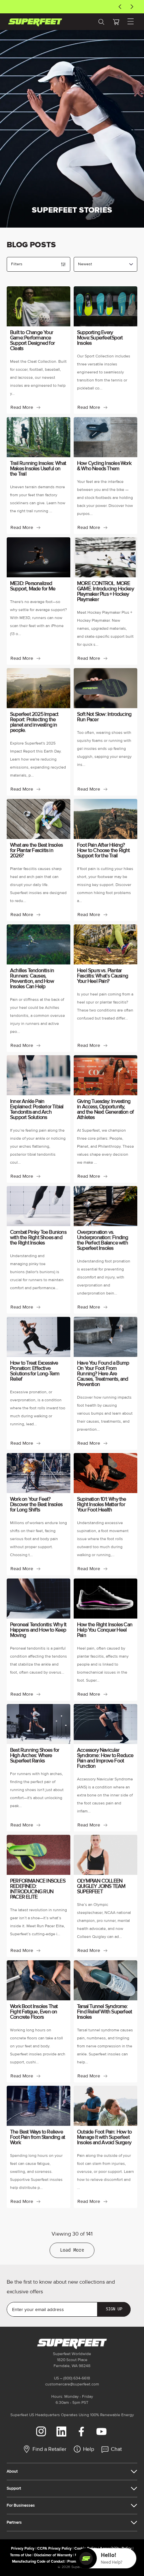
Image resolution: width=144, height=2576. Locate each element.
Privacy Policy (23, 2548)
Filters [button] (17, 264)
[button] (116, 22)
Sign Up (114, 2309)
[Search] (101, 22)
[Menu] (131, 22)
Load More (72, 2250)
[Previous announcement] (120, 7)
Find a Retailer (49, 2449)
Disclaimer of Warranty (53, 2555)
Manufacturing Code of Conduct (38, 2561)
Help (89, 2449)
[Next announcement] (132, 7)
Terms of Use (21, 2555)
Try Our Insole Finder (68, 7)
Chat (116, 2449)
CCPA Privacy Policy (54, 2548)
